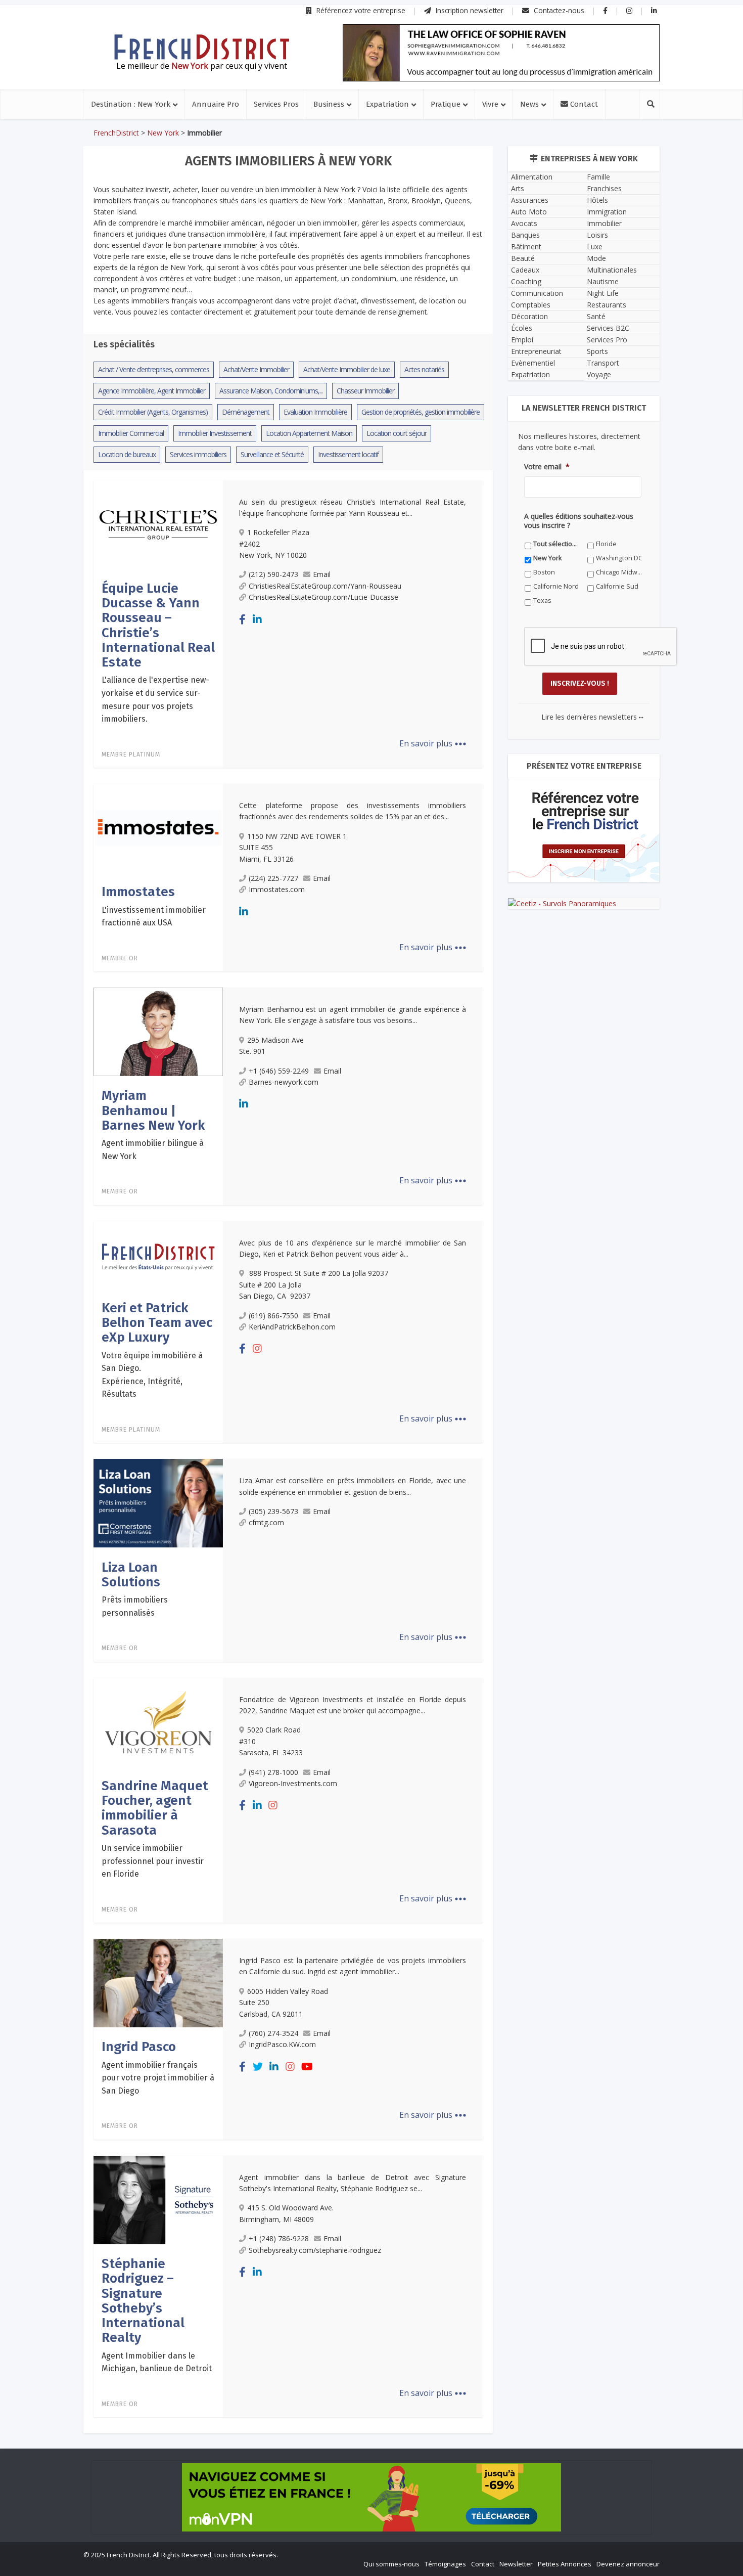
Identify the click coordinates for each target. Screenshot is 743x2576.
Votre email (547, 467)
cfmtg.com (266, 1522)
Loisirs (597, 235)
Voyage (599, 374)
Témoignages (445, 2564)
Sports (597, 351)
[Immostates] (158, 827)
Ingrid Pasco (139, 2047)
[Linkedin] (257, 619)
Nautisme (603, 281)
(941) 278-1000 (273, 1772)
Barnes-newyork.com (284, 1082)
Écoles (522, 328)
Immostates (138, 892)
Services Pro (607, 340)
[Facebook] (242, 619)
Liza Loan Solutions (131, 1575)
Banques (525, 235)
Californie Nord (556, 586)
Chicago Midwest (619, 572)
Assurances (530, 200)
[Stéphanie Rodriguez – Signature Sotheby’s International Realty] (158, 2199)
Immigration (607, 212)
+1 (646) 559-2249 (279, 1071)
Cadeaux (525, 270)
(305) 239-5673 (273, 1511)
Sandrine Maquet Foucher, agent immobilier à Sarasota (155, 1808)
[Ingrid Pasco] (158, 1982)
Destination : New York (131, 104)
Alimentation (532, 177)
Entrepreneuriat (536, 351)
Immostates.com (277, 889)
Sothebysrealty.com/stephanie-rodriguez (315, 2250)
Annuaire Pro (216, 104)
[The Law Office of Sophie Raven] (501, 53)
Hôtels (597, 200)
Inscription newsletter (469, 10)
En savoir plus (433, 743)
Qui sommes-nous (391, 2564)
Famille (598, 177)
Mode (596, 258)
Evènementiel (533, 363)
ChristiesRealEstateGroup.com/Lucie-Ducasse (323, 597)
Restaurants (607, 305)
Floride (606, 544)
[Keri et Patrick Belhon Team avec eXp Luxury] (158, 1254)
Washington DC (619, 558)
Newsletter (516, 2564)
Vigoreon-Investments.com (293, 1783)
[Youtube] (307, 2067)
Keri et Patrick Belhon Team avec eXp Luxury (157, 1323)
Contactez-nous (558, 10)
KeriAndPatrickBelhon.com (292, 1327)
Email (322, 574)
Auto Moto (529, 212)
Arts (518, 188)
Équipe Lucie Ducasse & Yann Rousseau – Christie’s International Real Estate (158, 625)
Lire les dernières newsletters (592, 717)
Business (329, 104)
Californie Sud (617, 586)
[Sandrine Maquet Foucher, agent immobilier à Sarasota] (158, 1721)
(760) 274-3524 (273, 2033)
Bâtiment (526, 247)
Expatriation (387, 104)
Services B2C (608, 328)
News (529, 104)
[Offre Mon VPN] (371, 2497)
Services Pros (276, 104)
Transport (603, 363)
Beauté (523, 258)
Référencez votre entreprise (360, 10)
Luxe (595, 247)
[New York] (202, 47)
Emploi (522, 340)
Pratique (446, 104)
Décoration (529, 316)
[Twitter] (258, 2067)
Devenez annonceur (628, 2564)
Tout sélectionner (557, 544)
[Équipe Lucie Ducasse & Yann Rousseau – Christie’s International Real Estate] (158, 524)
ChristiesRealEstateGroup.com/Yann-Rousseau (325, 586)
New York (163, 133)
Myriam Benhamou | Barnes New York (153, 1111)
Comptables (531, 305)
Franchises (604, 188)
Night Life (603, 293)
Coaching (526, 281)
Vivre (490, 104)
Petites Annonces (565, 2564)
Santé (596, 316)
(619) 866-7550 (273, 1316)
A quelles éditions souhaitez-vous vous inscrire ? (579, 521)
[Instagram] (257, 1348)
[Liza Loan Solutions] (158, 1502)
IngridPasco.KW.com (282, 2044)
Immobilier (604, 223)
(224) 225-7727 (273, 878)
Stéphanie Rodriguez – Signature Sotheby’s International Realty (143, 2301)
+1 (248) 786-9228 (279, 2238)
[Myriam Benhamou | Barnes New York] (158, 1031)
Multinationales (612, 270)
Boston (544, 572)
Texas (542, 601)
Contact (583, 104)
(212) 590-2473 (273, 574)
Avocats (524, 223)
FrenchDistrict (116, 133)
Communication (537, 293)
